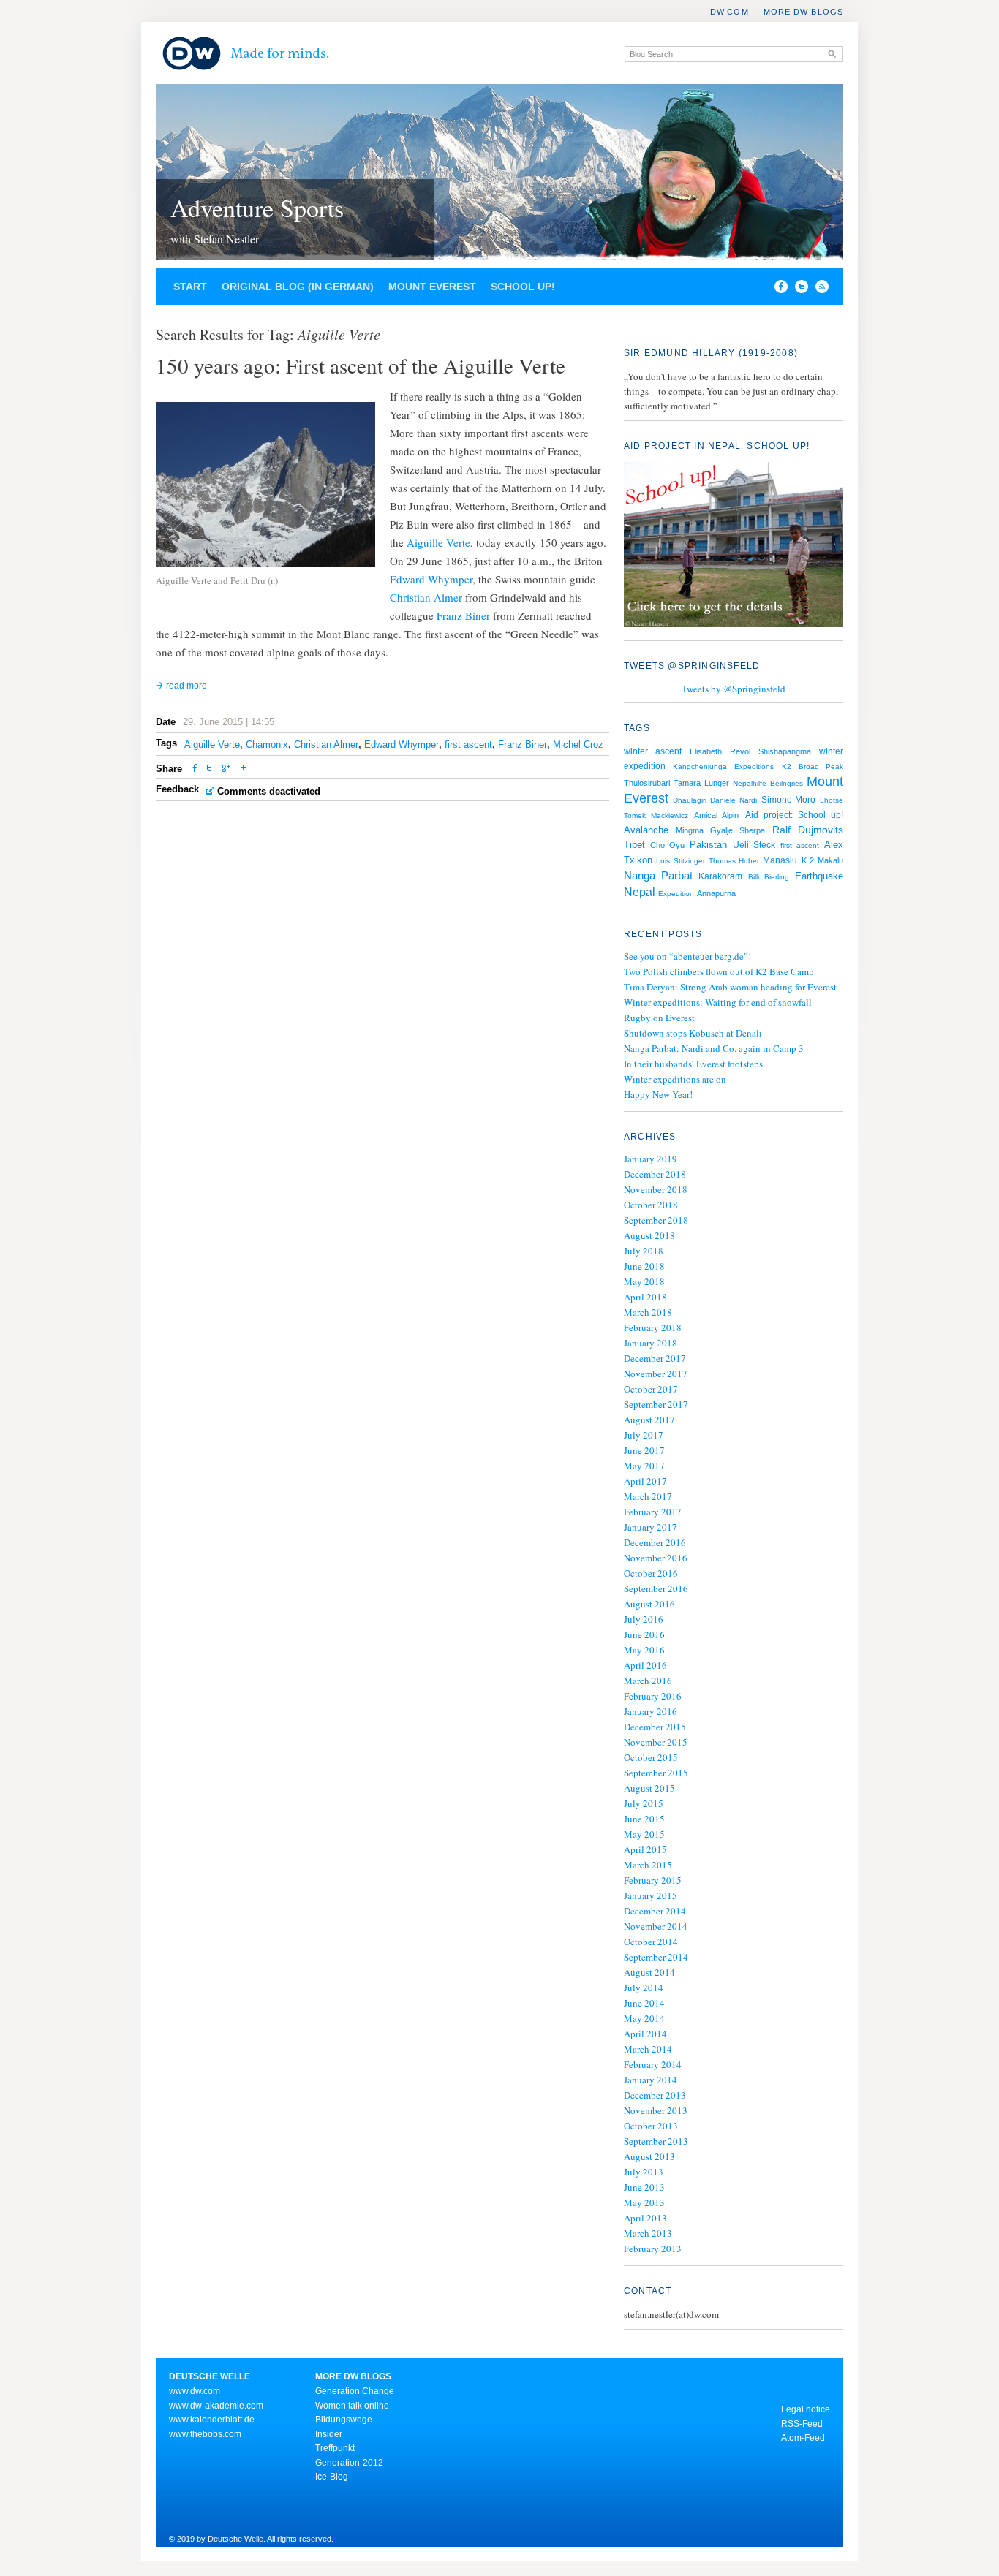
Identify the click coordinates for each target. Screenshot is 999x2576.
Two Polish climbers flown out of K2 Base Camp (719, 971)
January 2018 (651, 1343)
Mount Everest (432, 287)
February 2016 (653, 1696)
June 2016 (644, 1634)
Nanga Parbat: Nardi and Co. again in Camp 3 (714, 1048)
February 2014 (653, 2064)
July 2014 (644, 1988)
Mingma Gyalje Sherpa (720, 830)
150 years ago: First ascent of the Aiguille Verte (361, 365)
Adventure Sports (257, 208)
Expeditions (754, 766)
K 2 (808, 860)
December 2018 (655, 1174)
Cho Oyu (667, 845)
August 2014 (649, 1972)
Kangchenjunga (700, 766)
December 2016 (655, 1542)
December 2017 (655, 1358)
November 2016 (656, 1558)
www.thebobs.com (205, 2434)
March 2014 (648, 2049)
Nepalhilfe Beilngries (768, 783)
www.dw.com (195, 2391)
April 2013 (645, 2218)
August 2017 (649, 1420)
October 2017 (651, 1389)
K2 (787, 766)
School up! (523, 287)
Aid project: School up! (794, 815)
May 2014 (644, 2018)
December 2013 (655, 2095)
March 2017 (648, 1496)
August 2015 (649, 1788)
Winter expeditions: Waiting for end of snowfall (718, 1002)
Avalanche (646, 830)
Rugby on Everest (659, 1018)
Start (190, 287)
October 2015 (651, 1757)
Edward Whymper (431, 579)
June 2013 (644, 2187)
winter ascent (653, 751)
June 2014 (644, 2003)
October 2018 (651, 1205)
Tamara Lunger (701, 783)
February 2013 (653, 2249)
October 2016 (651, 1573)
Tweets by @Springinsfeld (734, 689)
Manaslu (780, 860)
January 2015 (651, 1895)
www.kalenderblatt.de (212, 2420)
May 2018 (644, 1281)
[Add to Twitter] (209, 769)
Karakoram (720, 876)
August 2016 (649, 1604)
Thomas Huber (734, 861)
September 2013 (656, 2141)
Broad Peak (821, 766)
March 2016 (648, 1681)
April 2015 (645, 1849)
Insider (329, 2434)
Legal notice (806, 2409)
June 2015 (644, 1819)
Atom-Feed (803, 2438)
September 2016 (656, 1588)
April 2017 (645, 1481)
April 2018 (645, 1297)
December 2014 (655, 1911)
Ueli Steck (754, 845)
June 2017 (644, 1450)
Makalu (830, 860)
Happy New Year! (658, 1094)
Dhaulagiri (690, 800)
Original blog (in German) (298, 287)
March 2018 (648, 1312)
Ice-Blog (332, 2477)
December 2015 (655, 1727)
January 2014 (651, 2080)
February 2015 (653, 1880)
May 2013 (644, 2202)
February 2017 (653, 1512)
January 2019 (651, 1159)
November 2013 (656, 2110)
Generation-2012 (349, 2463)
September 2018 (656, 1220)
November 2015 (656, 1742)
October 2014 (651, 1942)
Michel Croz (578, 745)
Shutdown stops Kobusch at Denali (693, 1033)
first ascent (468, 745)
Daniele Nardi (734, 800)
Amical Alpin (716, 815)
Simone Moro (789, 800)
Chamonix (267, 745)
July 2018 (644, 1251)
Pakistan (708, 845)
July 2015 (644, 1803)
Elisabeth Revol (720, 751)
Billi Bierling (769, 877)
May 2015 (644, 1834)
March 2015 (648, 1865)
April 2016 (645, 1665)
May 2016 (644, 1650)
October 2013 (651, 2126)
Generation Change (355, 2391)
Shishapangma (785, 751)
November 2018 (656, 1189)
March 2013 (648, 2233)
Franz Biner (463, 615)
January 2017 (651, 1527)
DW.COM (730, 12)
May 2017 (644, 1466)
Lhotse (832, 800)
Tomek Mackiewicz (656, 815)
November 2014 (656, 1926)
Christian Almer (426, 597)
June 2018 (644, 1266)
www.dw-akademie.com (216, 2406)
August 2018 (649, 1235)
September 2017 (656, 1404)
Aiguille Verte (438, 542)
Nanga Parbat (658, 876)
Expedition (676, 894)
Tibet (634, 845)
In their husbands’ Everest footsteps (693, 1064)
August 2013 (649, 2156)
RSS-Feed (802, 2424)
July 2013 (644, 2172)
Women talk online (352, 2406)
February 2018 (653, 1327)
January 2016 (651, 1711)
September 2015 (656, 1773)
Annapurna (716, 893)
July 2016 (644, 1619)
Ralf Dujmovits (808, 830)
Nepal (640, 892)
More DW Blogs (803, 12)
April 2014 (645, 2034)
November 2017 (656, 1374)
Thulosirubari (647, 783)
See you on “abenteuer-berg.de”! (687, 956)
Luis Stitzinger (680, 861)
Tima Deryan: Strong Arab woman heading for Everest (730, 987)
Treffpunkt (335, 2448)
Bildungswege (344, 2420)
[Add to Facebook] (777, 289)
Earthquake (819, 876)
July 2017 (644, 1435)
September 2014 (656, 1957)
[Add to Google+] (226, 769)
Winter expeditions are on (675, 1079)
